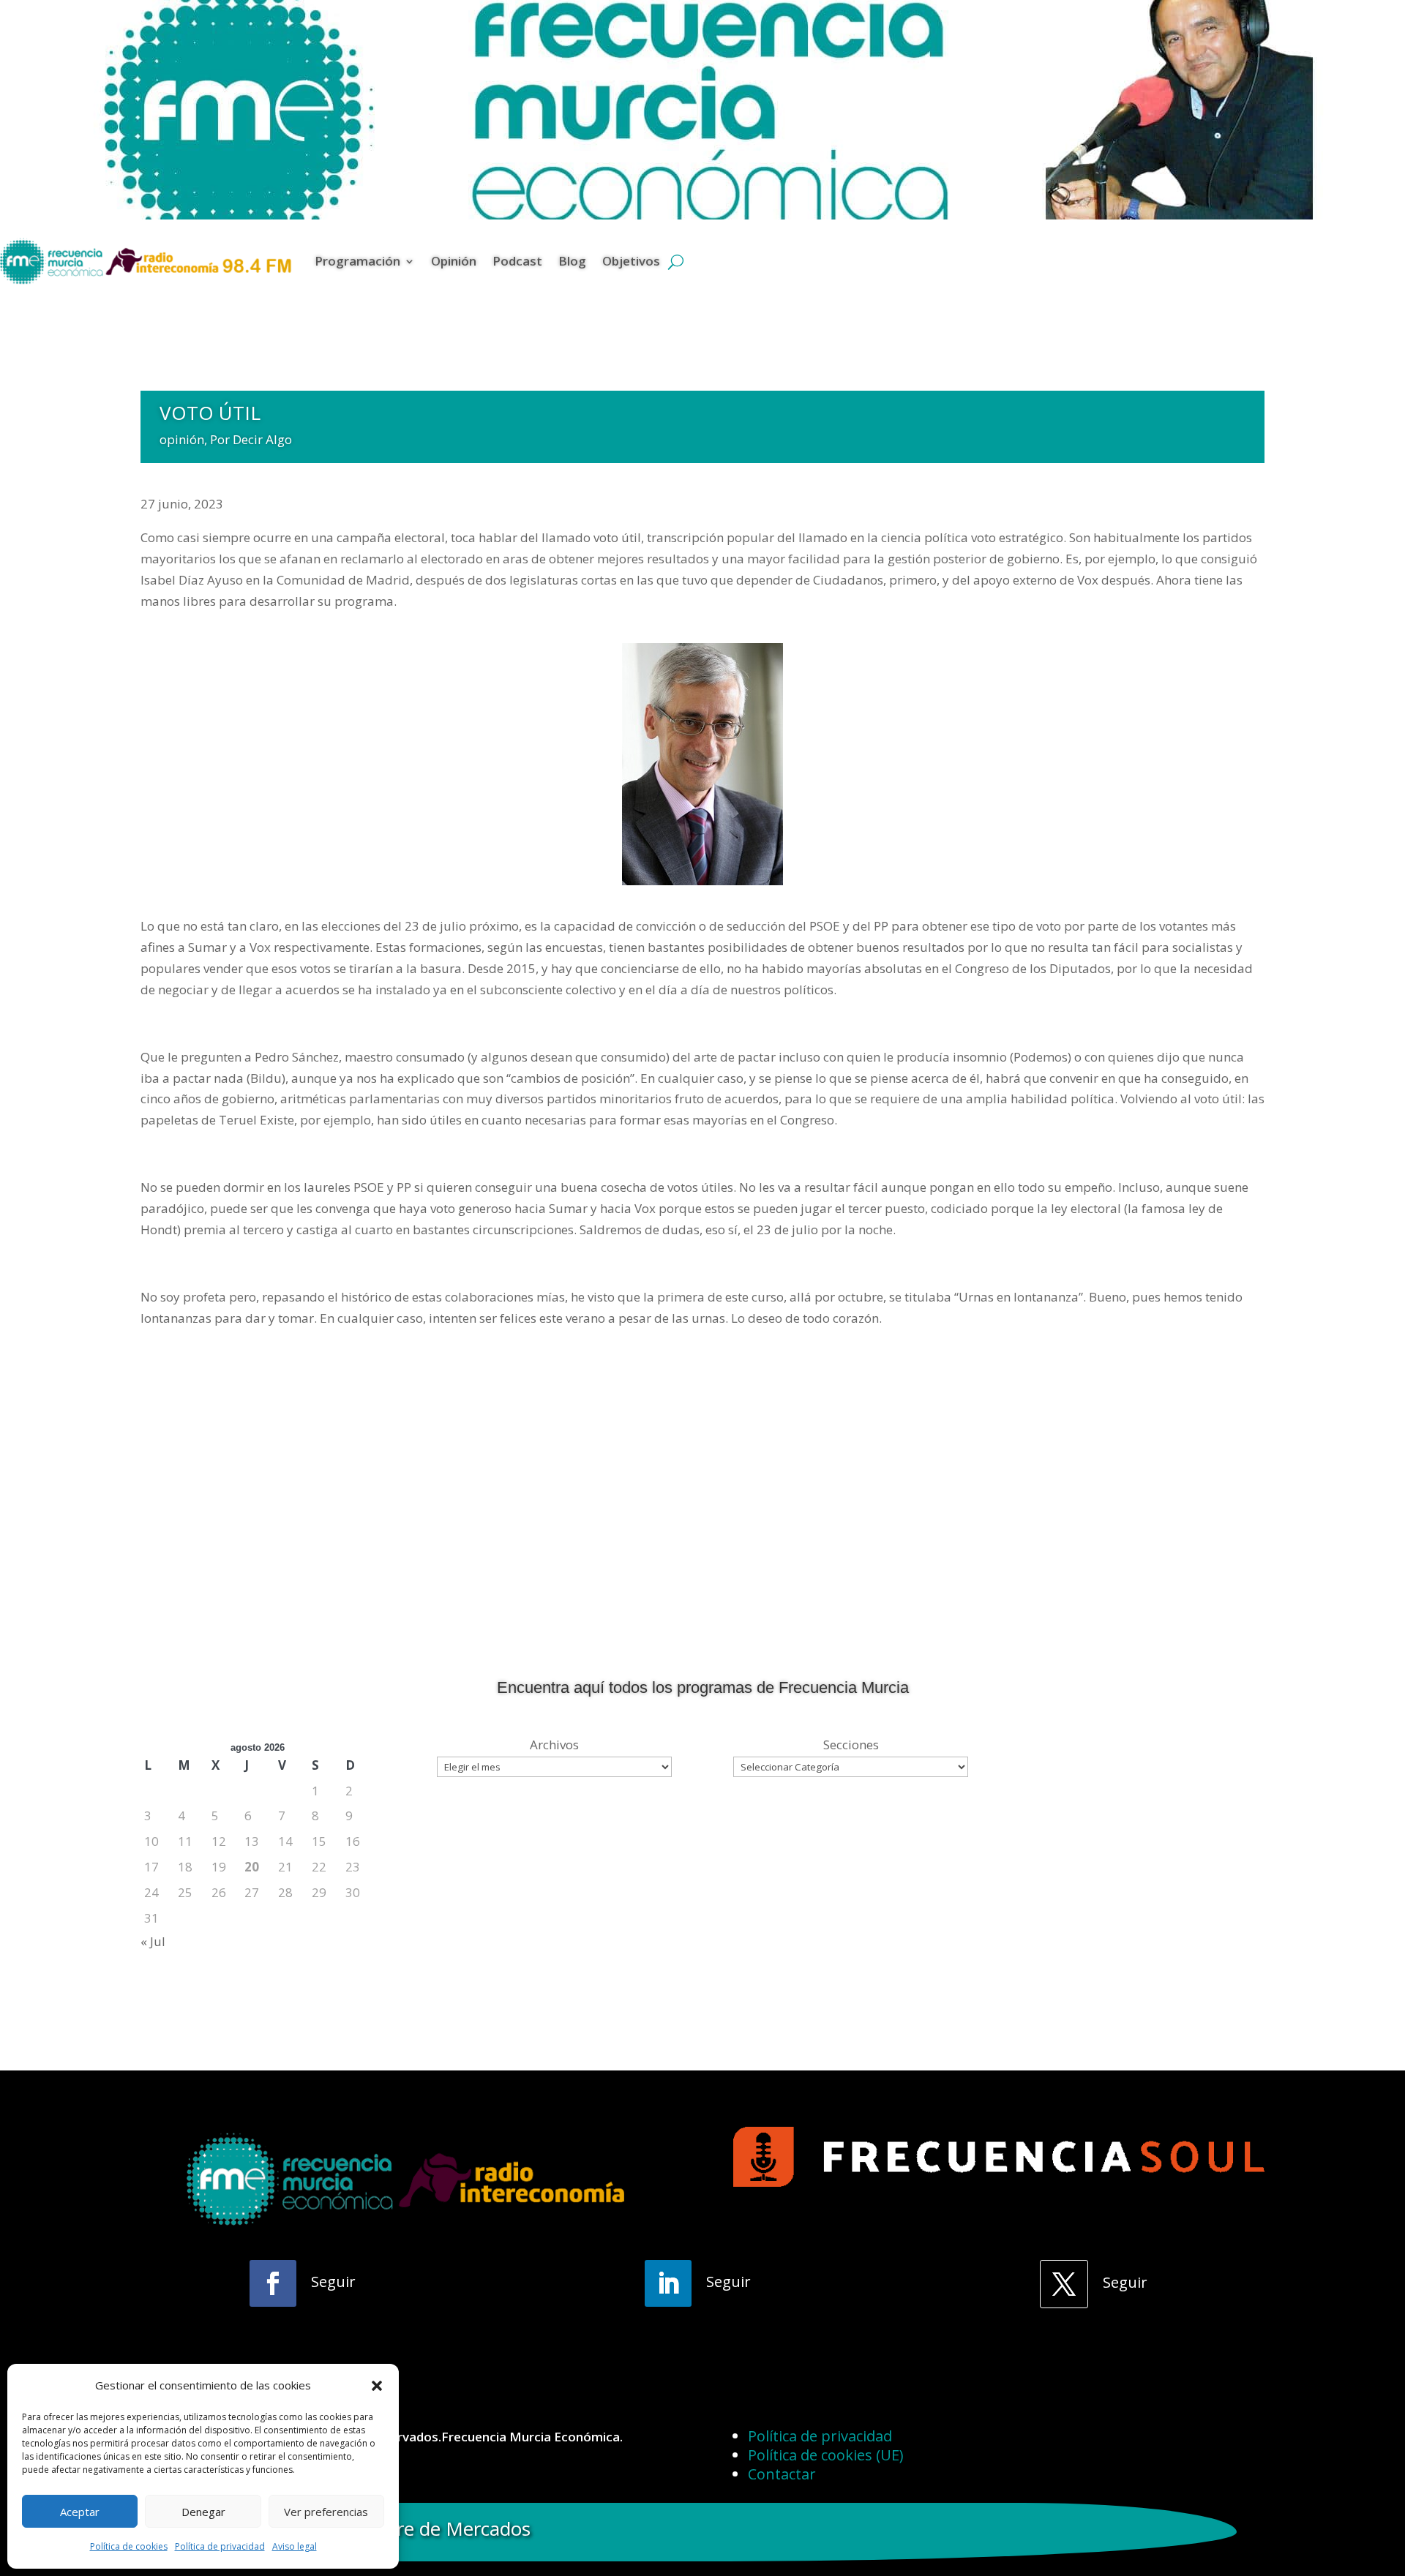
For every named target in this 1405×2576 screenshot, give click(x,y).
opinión (182, 439)
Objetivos (631, 261)
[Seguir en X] (1064, 2284)
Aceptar (80, 2512)
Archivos (554, 1745)
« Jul (153, 1941)
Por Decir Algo (251, 439)
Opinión (454, 261)
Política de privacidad (220, 2546)
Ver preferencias (326, 2512)
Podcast (517, 261)
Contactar (782, 2474)
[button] (377, 2386)
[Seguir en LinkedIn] (668, 2283)
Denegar (203, 2512)
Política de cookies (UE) (826, 2455)
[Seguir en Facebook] (273, 2283)
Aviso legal (295, 2546)
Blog (572, 261)
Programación (357, 261)
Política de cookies (129, 2546)
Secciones (851, 1745)
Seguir (333, 2282)
